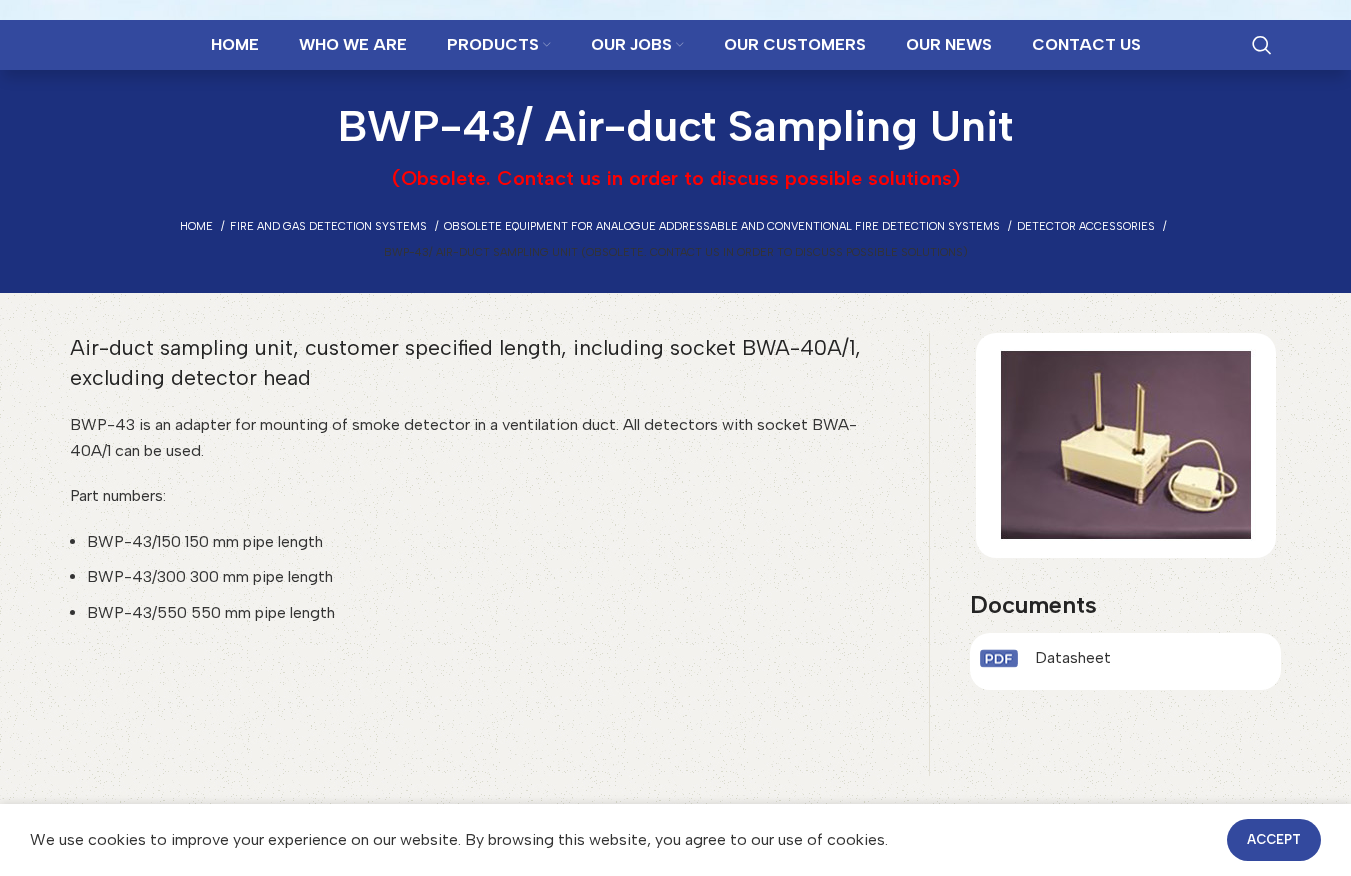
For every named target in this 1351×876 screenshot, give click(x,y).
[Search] (1262, 45)
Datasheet (1073, 657)
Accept (1274, 839)
